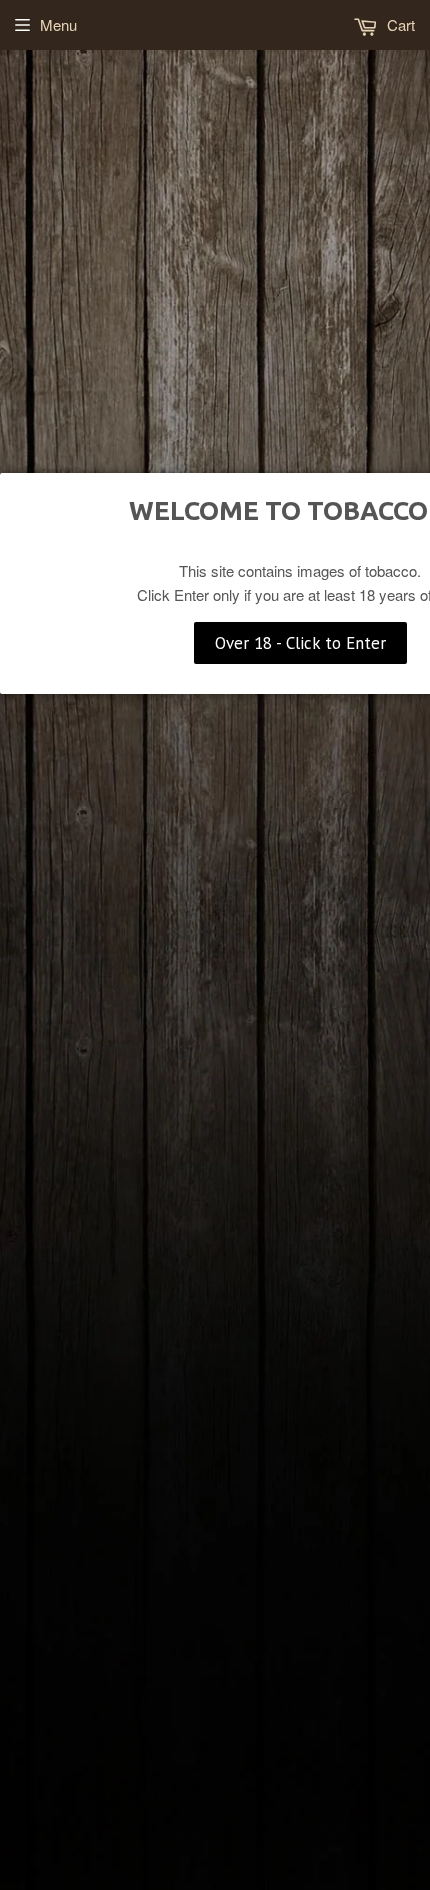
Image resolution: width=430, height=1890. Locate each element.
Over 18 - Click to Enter (300, 643)
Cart (399, 24)
